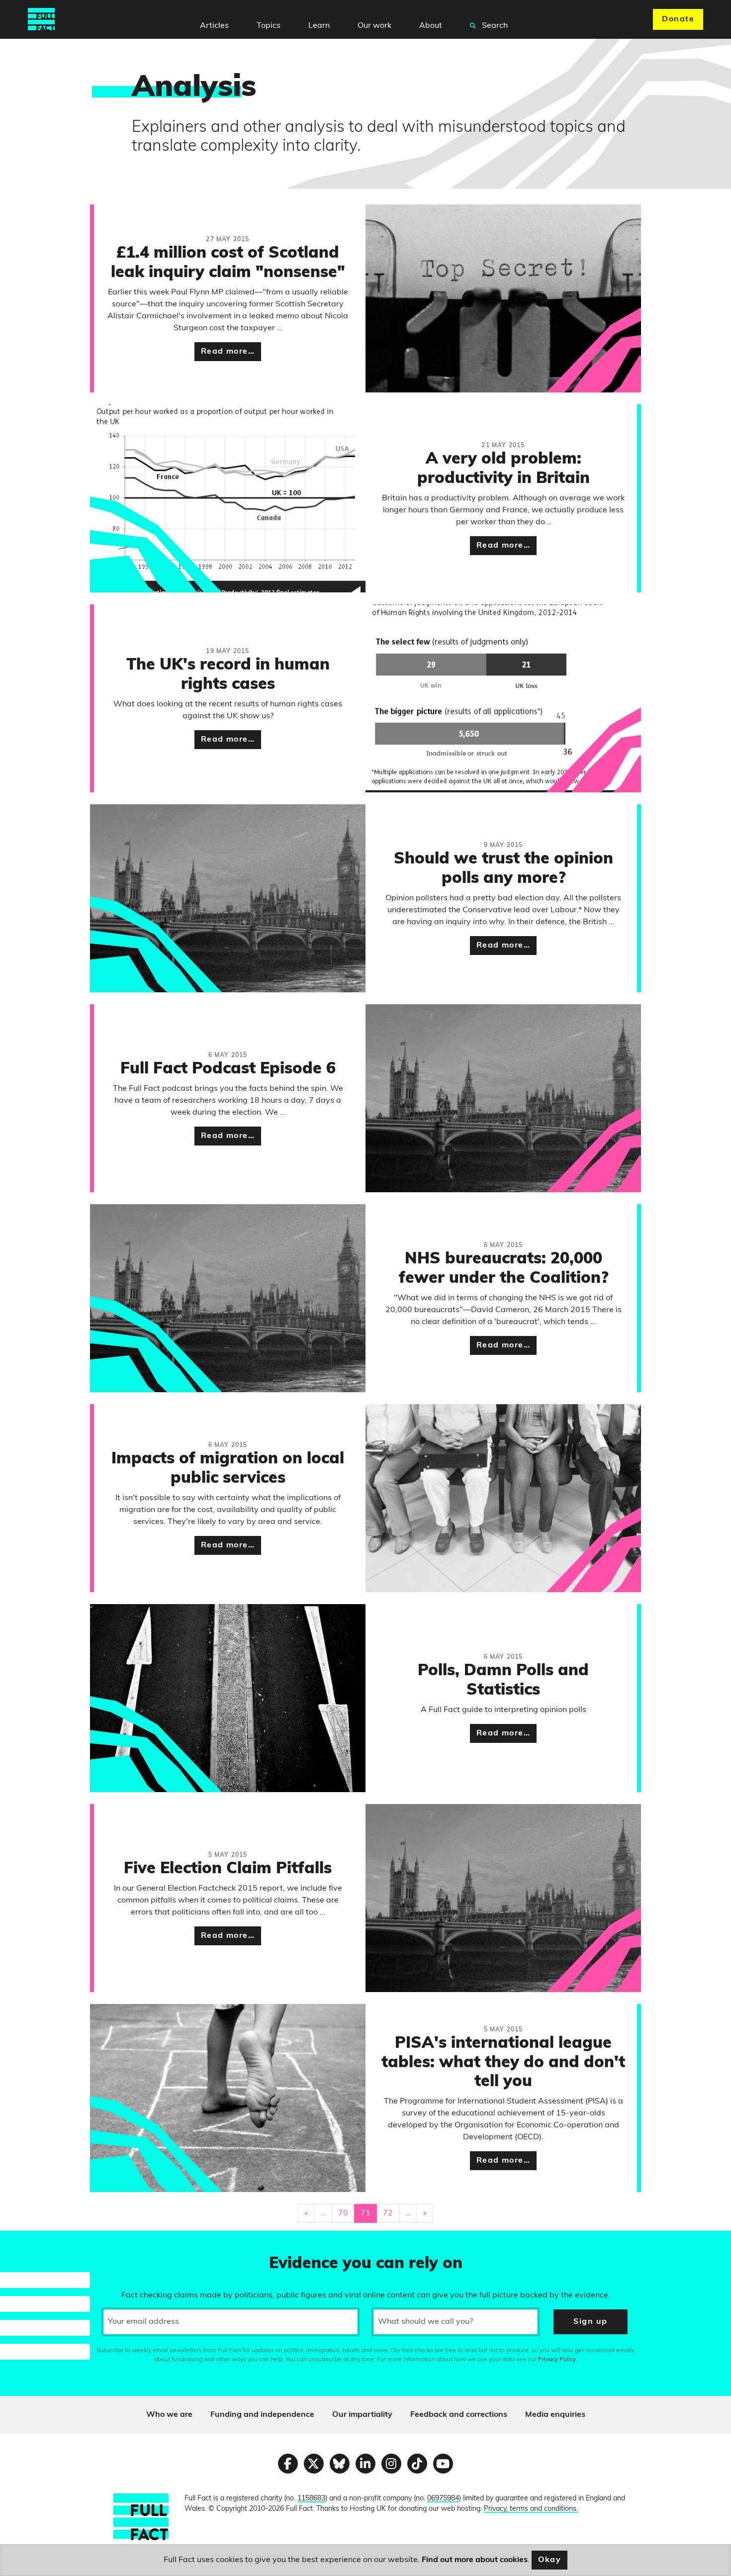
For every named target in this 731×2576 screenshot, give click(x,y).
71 (365, 2213)
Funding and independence (262, 2415)
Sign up (590, 2322)
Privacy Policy (557, 2360)
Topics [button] (269, 26)
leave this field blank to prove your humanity (43, 2243)
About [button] (431, 26)
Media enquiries (555, 2415)
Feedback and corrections (459, 2415)
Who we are (169, 2415)
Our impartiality (362, 2415)
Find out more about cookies (475, 2560)
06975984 (443, 2499)
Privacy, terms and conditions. (531, 2509)
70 (343, 2213)
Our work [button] (374, 26)
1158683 (311, 2499)
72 (388, 2213)
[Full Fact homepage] (41, 19)
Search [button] (494, 26)
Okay (550, 2560)
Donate (678, 19)
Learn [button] (319, 26)
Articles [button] (214, 26)
